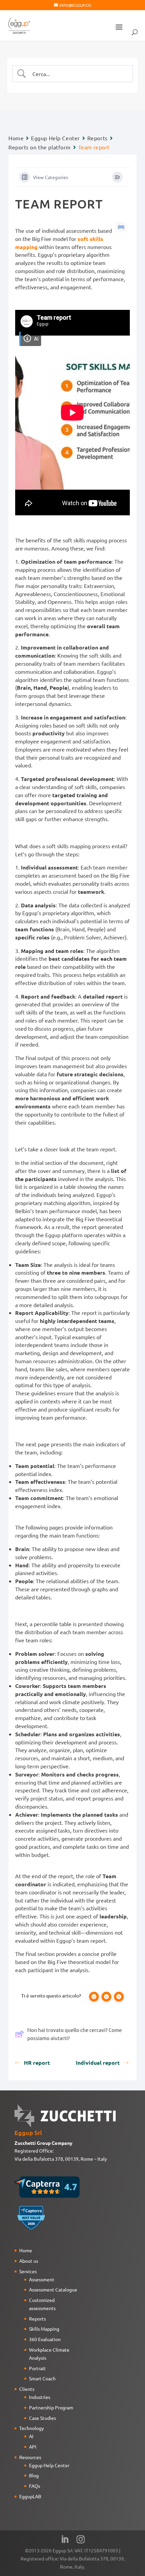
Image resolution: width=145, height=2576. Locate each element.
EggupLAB (30, 2496)
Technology (32, 2428)
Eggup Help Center (55, 138)
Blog (34, 2475)
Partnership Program (51, 2407)
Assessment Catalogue (53, 2289)
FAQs (35, 2486)
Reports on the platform (40, 147)
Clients (27, 2389)
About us (29, 2261)
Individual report (98, 2063)
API (33, 2447)
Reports (97, 138)
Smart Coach (42, 2378)
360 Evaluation (45, 2339)
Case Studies (42, 2418)
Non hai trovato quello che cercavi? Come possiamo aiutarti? (75, 2034)
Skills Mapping (44, 2329)
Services (28, 2271)
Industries (40, 2397)
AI (31, 2436)
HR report (37, 2063)
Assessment (42, 2279)
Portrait (37, 2368)
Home (16, 138)
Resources (30, 2457)
